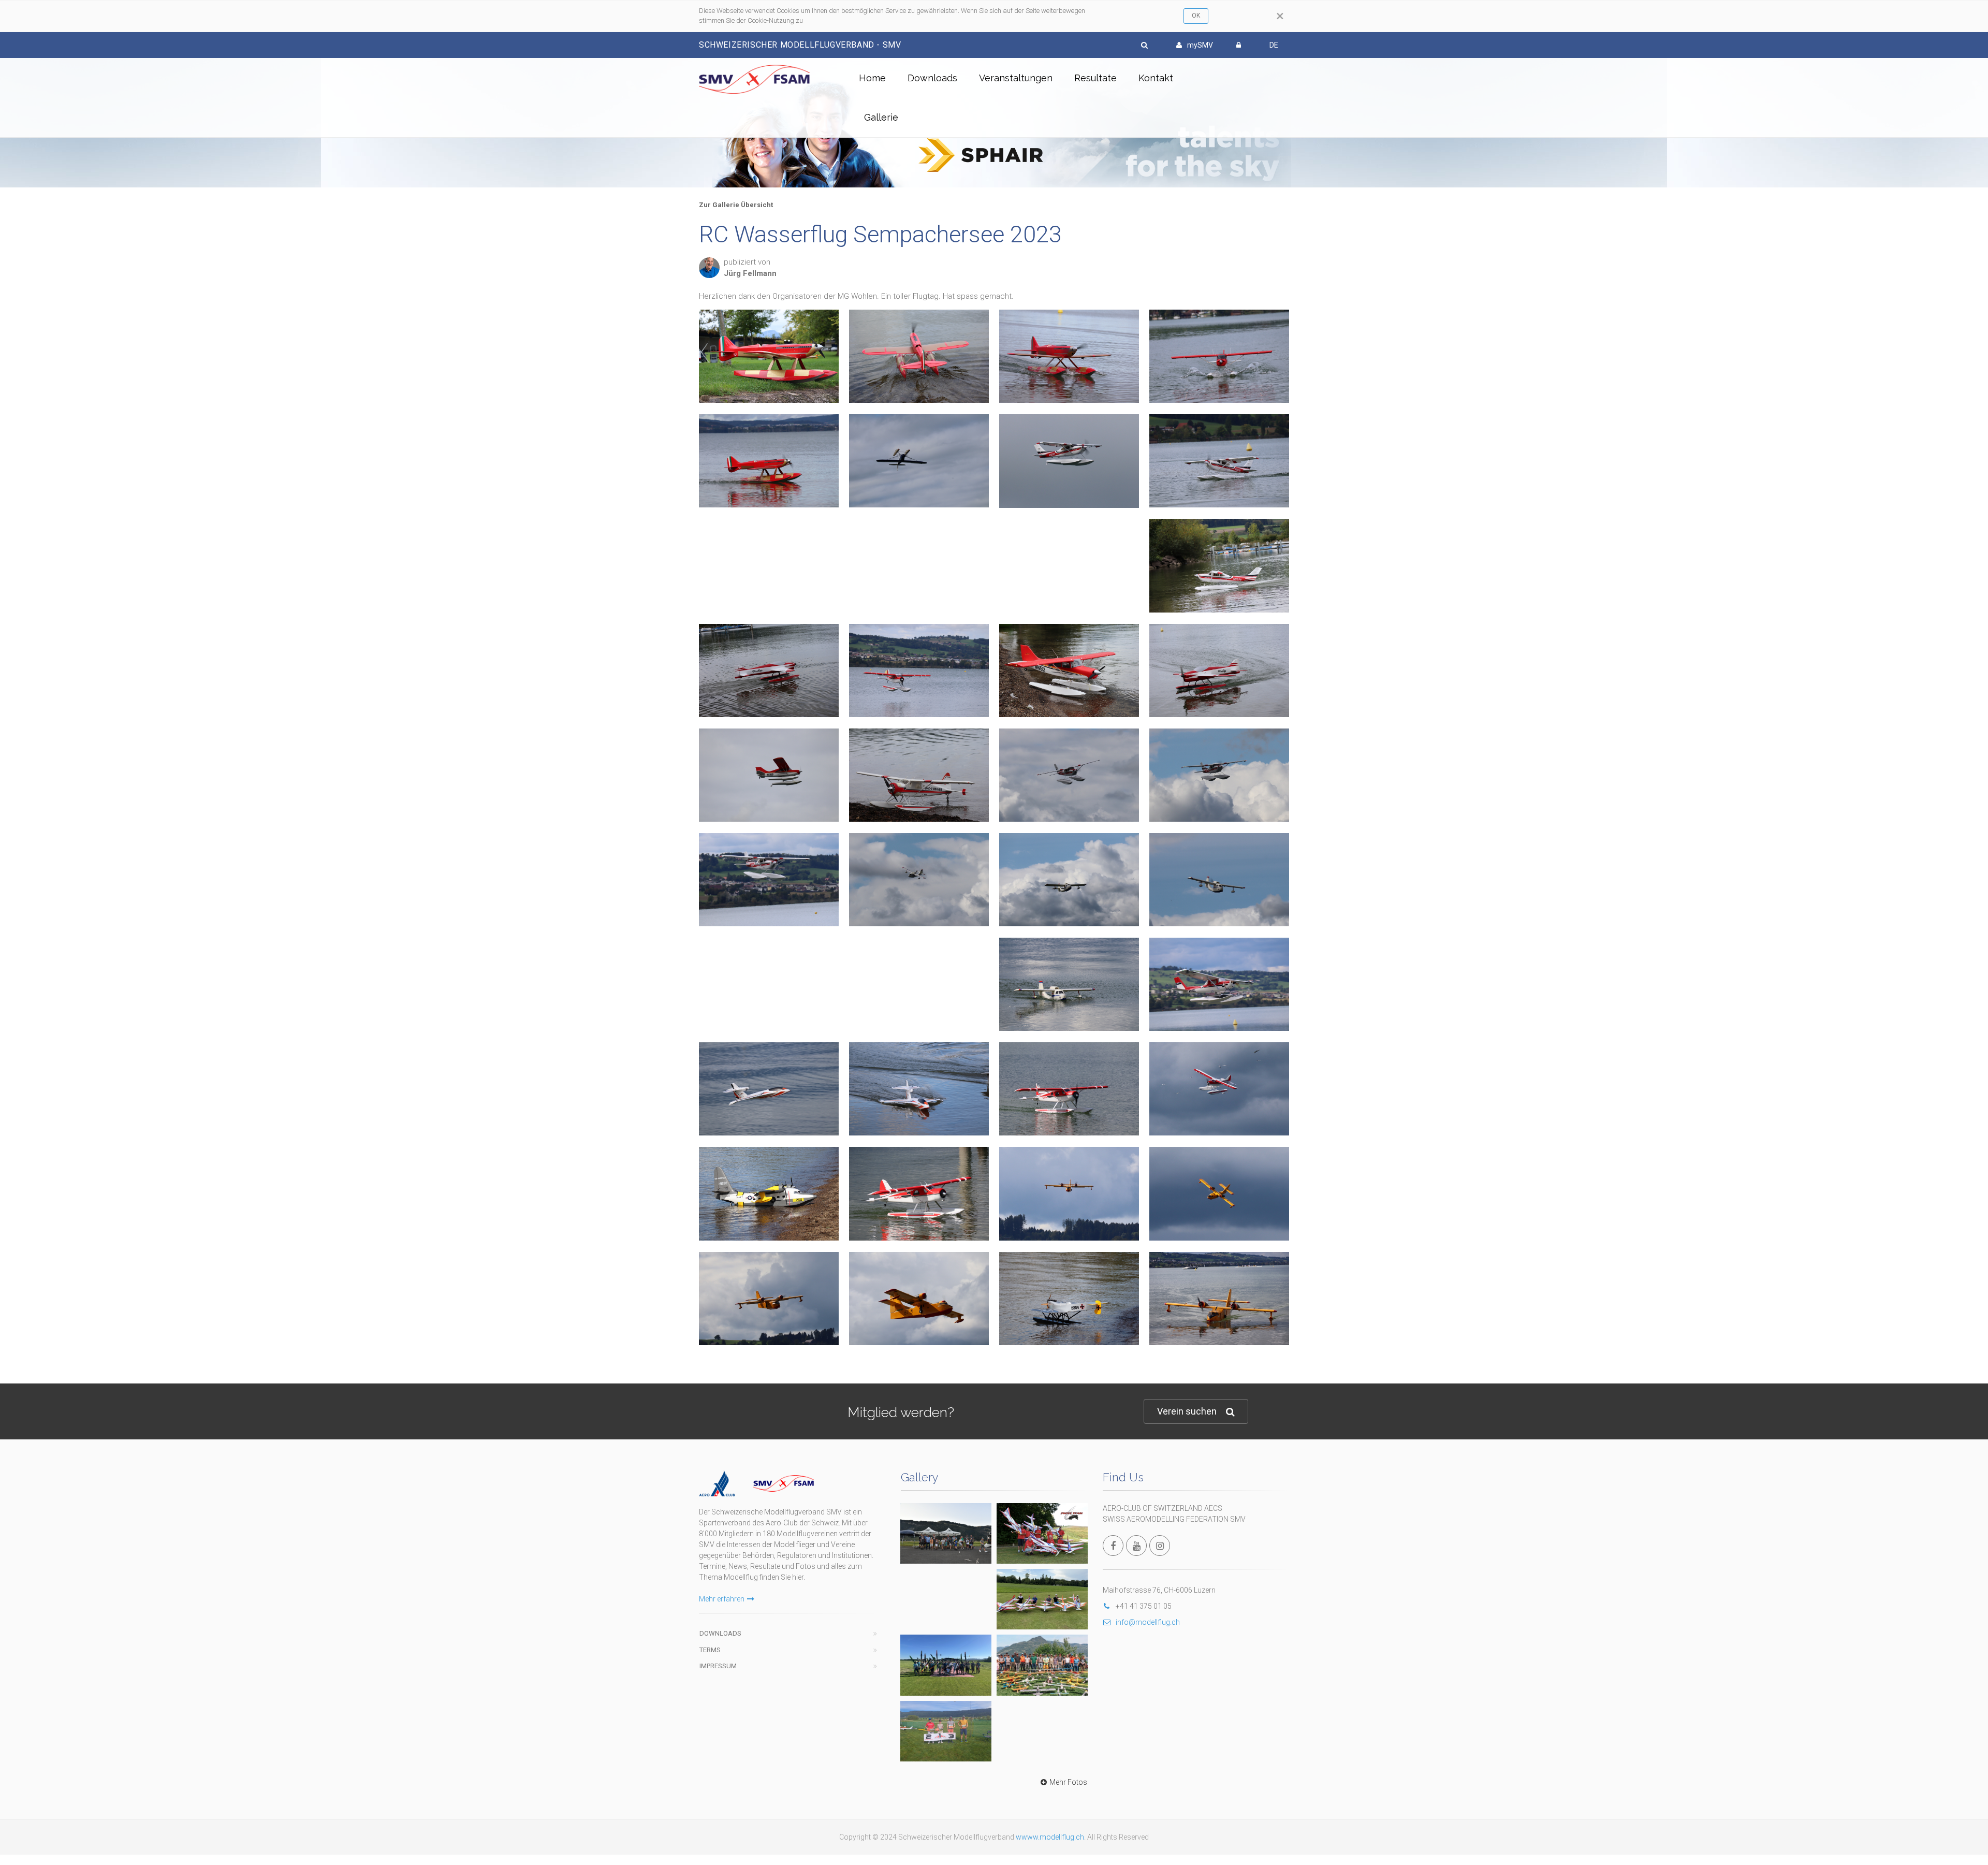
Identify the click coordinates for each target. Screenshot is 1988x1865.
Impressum (718, 1666)
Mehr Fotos (1068, 1782)
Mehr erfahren (722, 1599)
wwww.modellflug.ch (1050, 1837)
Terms (710, 1650)
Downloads (932, 78)
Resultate (1095, 78)
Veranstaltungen (1016, 78)
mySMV (1200, 45)
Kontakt (1156, 78)
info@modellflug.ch (1148, 1622)
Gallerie (881, 117)
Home (872, 78)
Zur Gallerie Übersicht (736, 205)
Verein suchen (1187, 1411)
